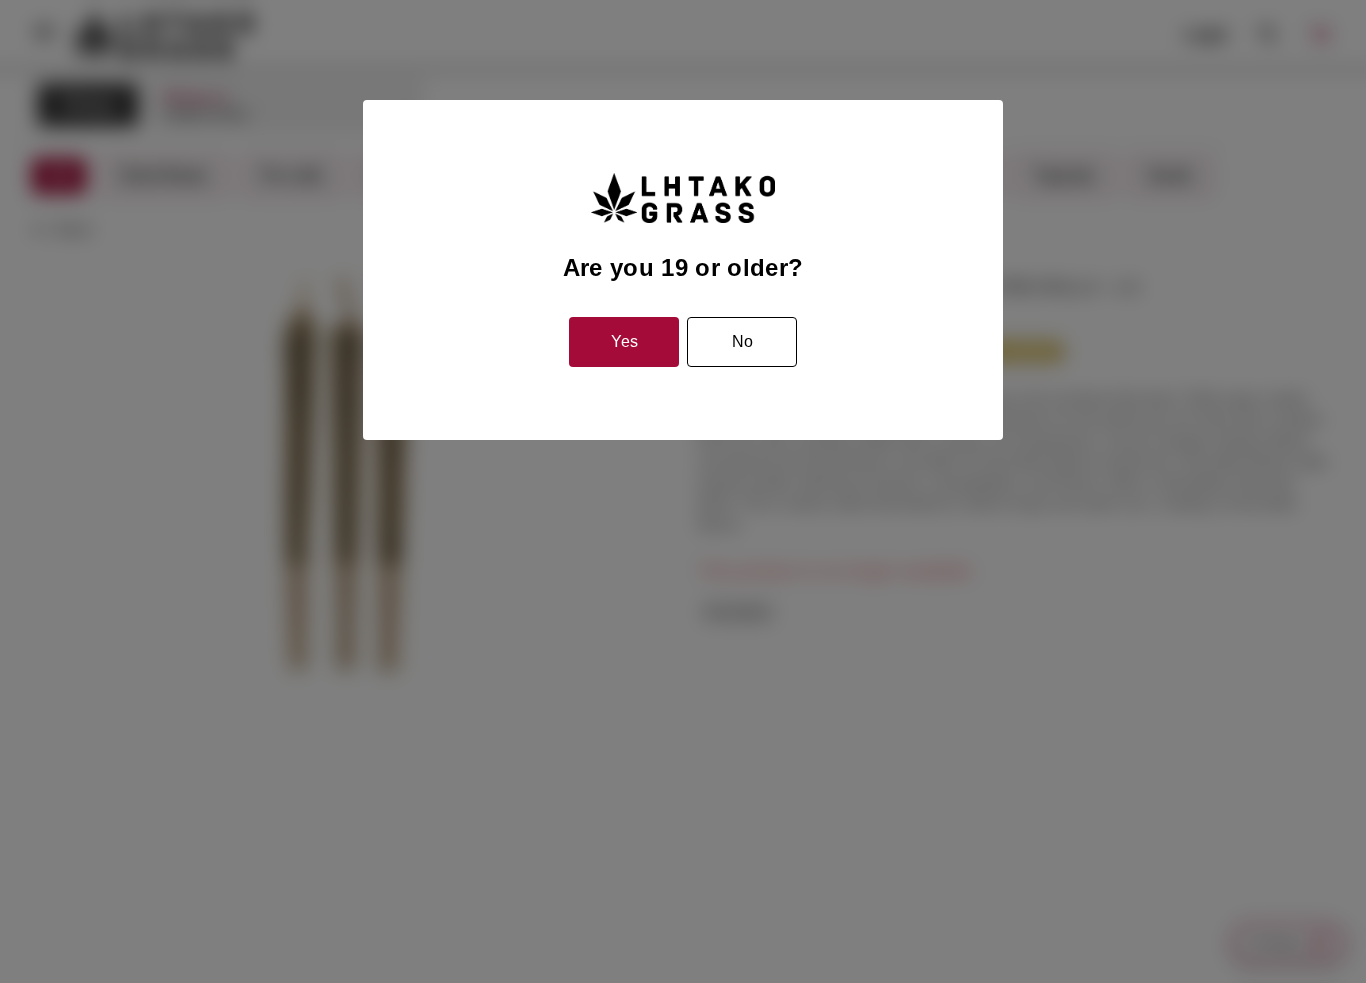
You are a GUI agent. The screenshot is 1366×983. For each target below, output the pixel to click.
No (742, 341)
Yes (624, 341)
